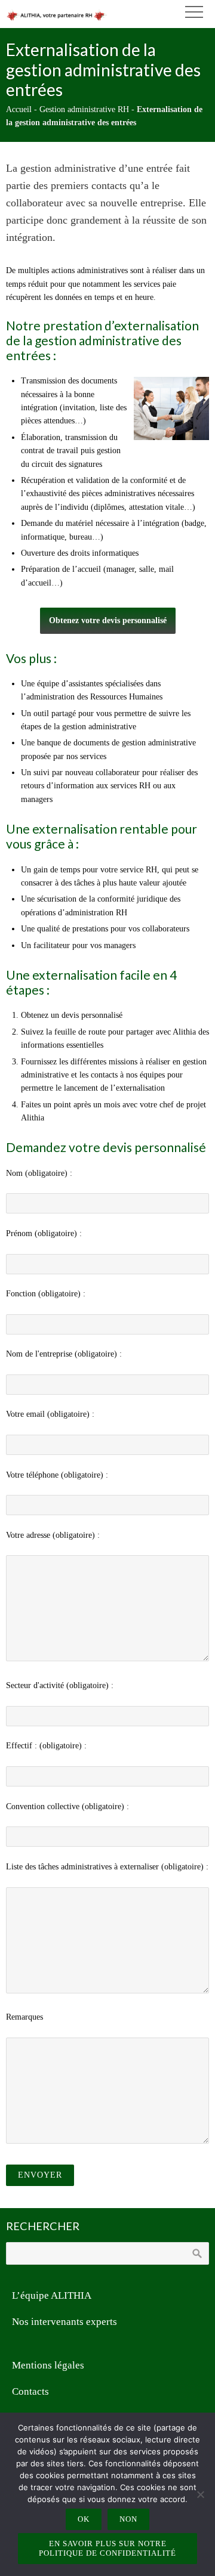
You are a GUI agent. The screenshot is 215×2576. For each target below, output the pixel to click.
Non (128, 2519)
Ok (84, 2519)
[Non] (200, 2494)
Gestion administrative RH (84, 109)
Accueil (19, 109)
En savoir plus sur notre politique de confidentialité (107, 2548)
